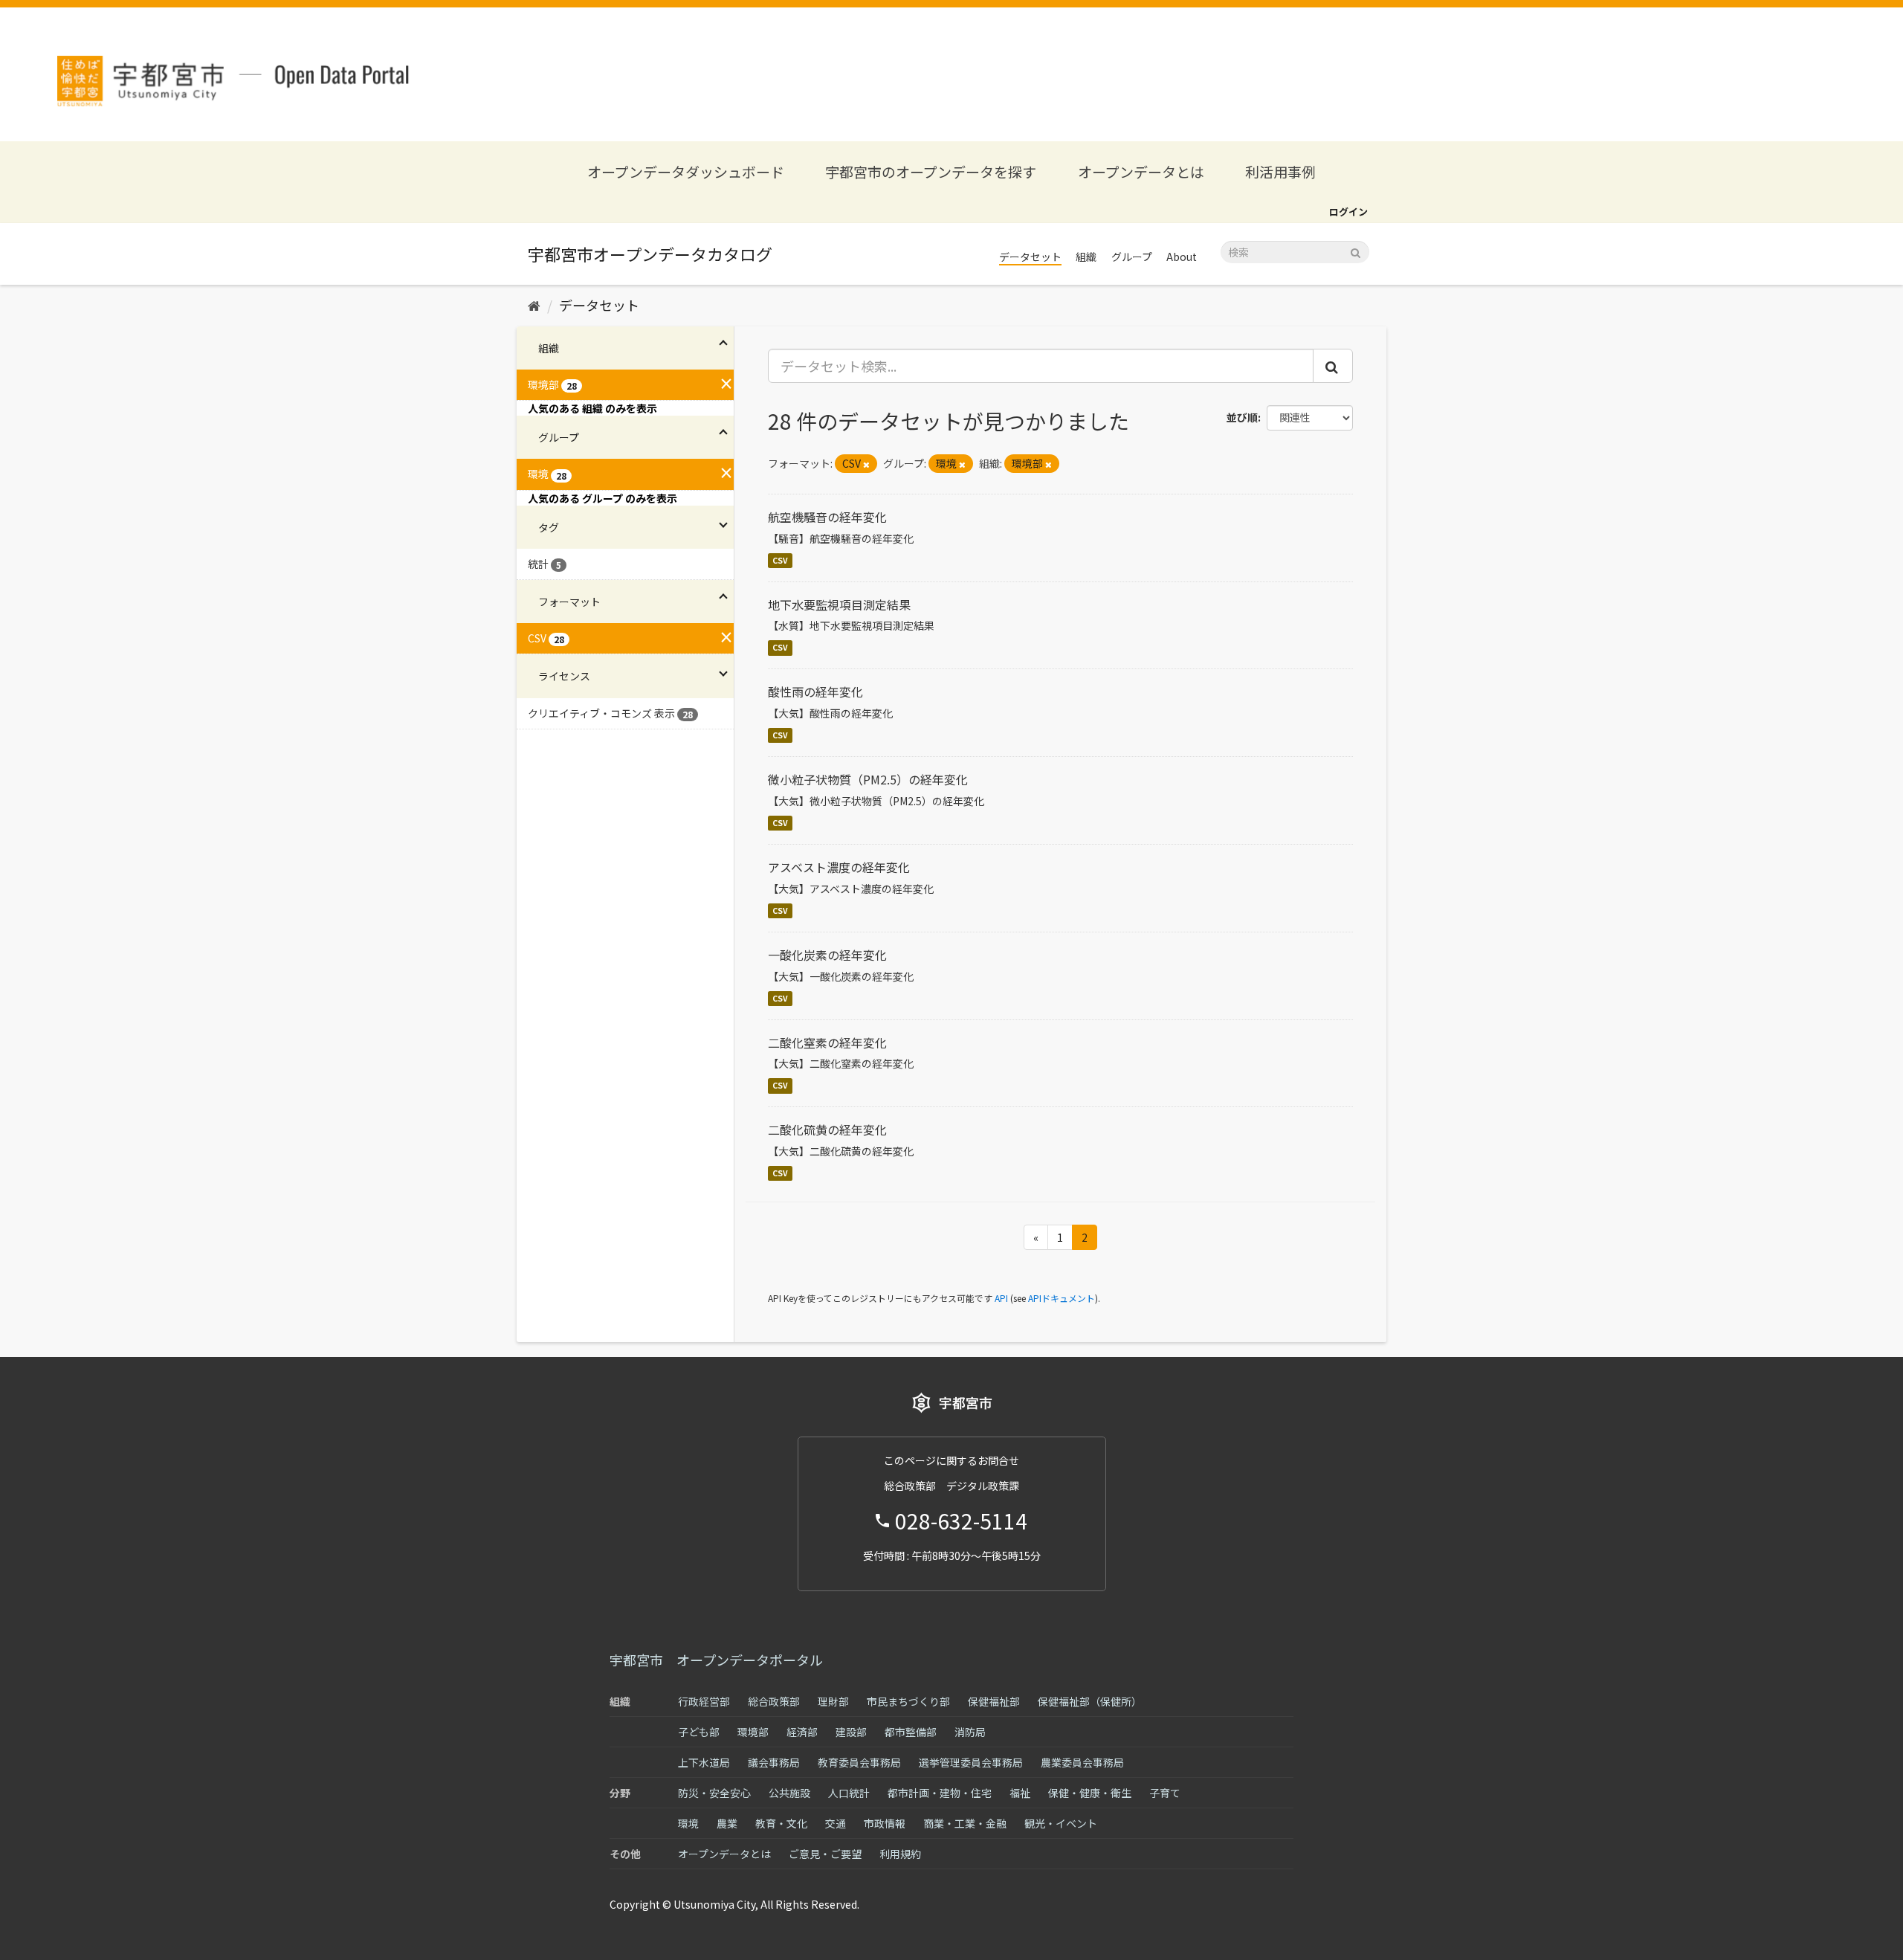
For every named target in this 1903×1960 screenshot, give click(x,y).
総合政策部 (774, 1701)
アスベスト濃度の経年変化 (839, 867)
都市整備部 (911, 1732)
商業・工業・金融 (965, 1823)
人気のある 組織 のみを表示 (592, 408)
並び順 (1242, 417)
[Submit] (1356, 251)
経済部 (802, 1732)
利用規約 (900, 1854)
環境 (688, 1823)
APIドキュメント (1062, 1298)
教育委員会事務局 (859, 1762)
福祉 (1020, 1793)
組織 (1086, 257)
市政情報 (885, 1823)
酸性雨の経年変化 (815, 692)
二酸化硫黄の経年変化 (827, 1129)
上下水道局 (704, 1762)
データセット (1030, 257)
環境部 (753, 1732)
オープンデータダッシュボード (686, 171)
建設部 (851, 1732)
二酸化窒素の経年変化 (827, 1042)
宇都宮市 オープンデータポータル (716, 1660)
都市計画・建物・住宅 (940, 1793)
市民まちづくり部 (908, 1701)
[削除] (866, 464)
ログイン (1348, 212)
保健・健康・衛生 (1090, 1793)
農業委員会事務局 (1082, 1762)
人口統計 (849, 1793)
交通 (836, 1823)
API (1001, 1298)
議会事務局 (774, 1762)
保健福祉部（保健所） (1090, 1701)
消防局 (970, 1732)
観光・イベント (1061, 1823)
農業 (727, 1823)
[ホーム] (534, 305)
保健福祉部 (994, 1701)
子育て (1165, 1793)
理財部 (833, 1701)
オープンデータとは (1141, 171)
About (1182, 257)
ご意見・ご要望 (825, 1854)
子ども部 (699, 1732)
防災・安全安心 (714, 1793)
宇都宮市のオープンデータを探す (931, 171)
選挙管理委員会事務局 (971, 1762)
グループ (1132, 257)
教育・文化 (781, 1823)
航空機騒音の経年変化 (827, 517)
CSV (780, 560)
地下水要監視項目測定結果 (839, 605)
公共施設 (789, 1793)
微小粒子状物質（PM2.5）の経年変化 (868, 779)
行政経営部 (704, 1701)
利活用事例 (1280, 171)
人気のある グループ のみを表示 (602, 498)
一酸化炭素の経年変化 (827, 955)
